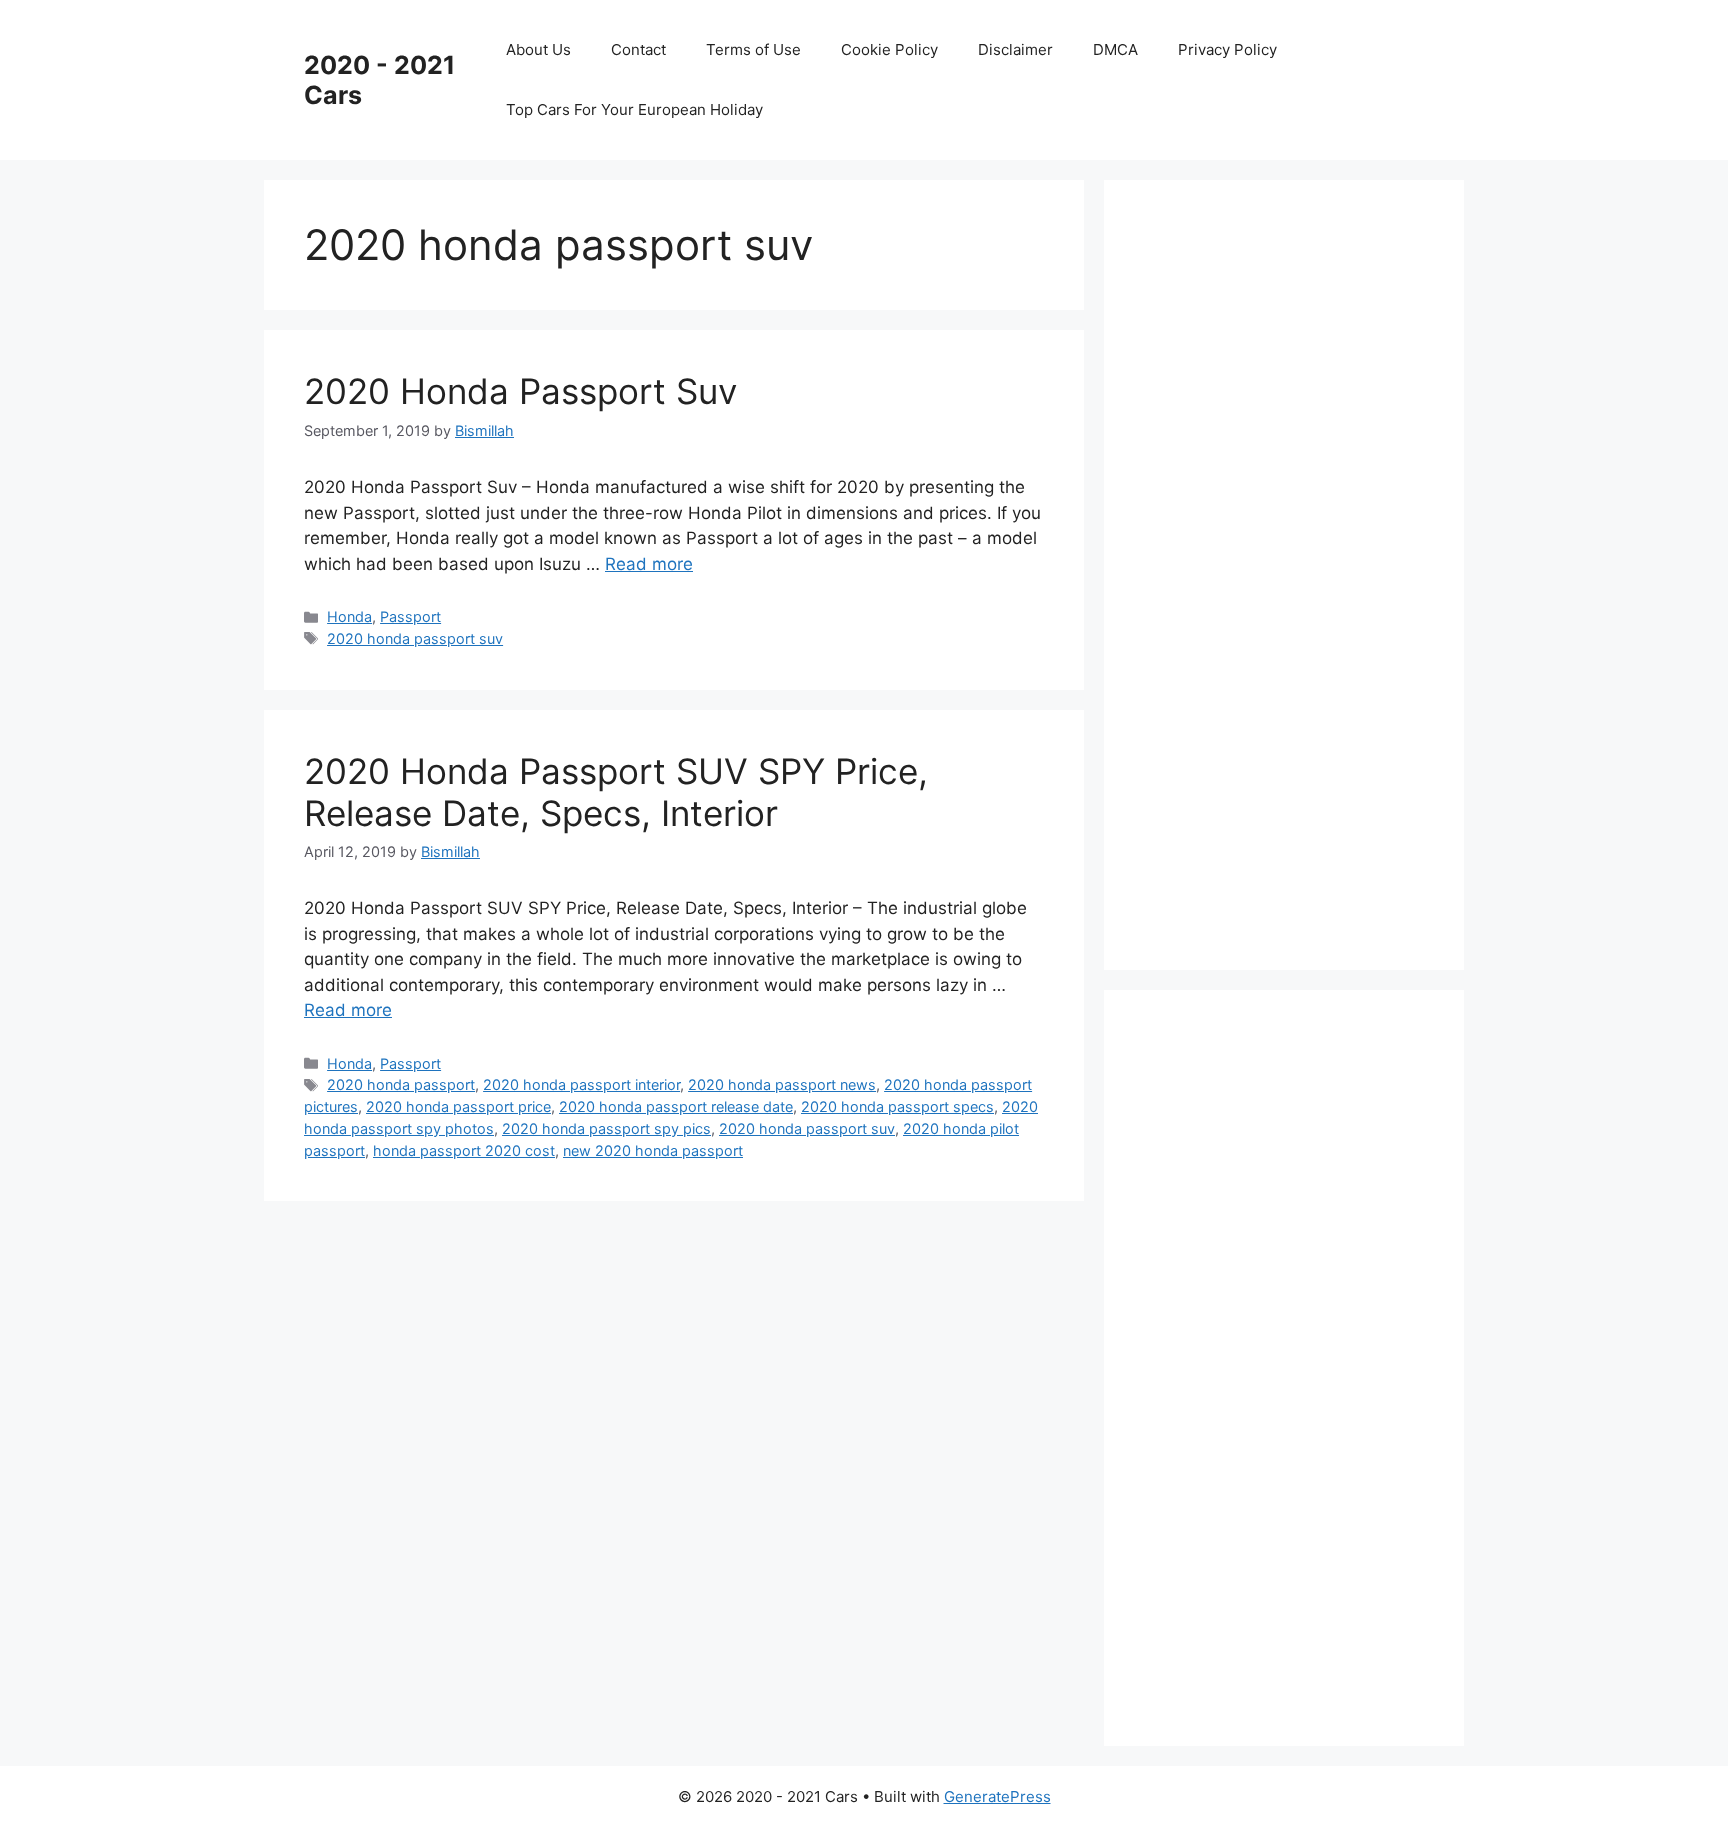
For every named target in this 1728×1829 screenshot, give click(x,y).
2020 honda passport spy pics (606, 1128)
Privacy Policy (1227, 49)
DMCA (1115, 49)
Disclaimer (1015, 49)
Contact (638, 49)
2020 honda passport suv (415, 638)
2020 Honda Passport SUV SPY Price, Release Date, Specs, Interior (616, 792)
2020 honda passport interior (581, 1084)
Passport (410, 616)
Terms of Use (753, 49)
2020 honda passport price (458, 1106)
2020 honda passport (401, 1084)
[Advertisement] (1294, 571)
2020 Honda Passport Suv (520, 391)
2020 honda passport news (782, 1084)
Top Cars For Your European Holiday (634, 109)
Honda (349, 616)
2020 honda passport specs (897, 1106)
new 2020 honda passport (653, 1150)
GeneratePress (997, 1796)
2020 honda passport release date (676, 1106)
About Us (538, 49)
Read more (649, 564)
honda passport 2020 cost (464, 1150)
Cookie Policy (889, 49)
